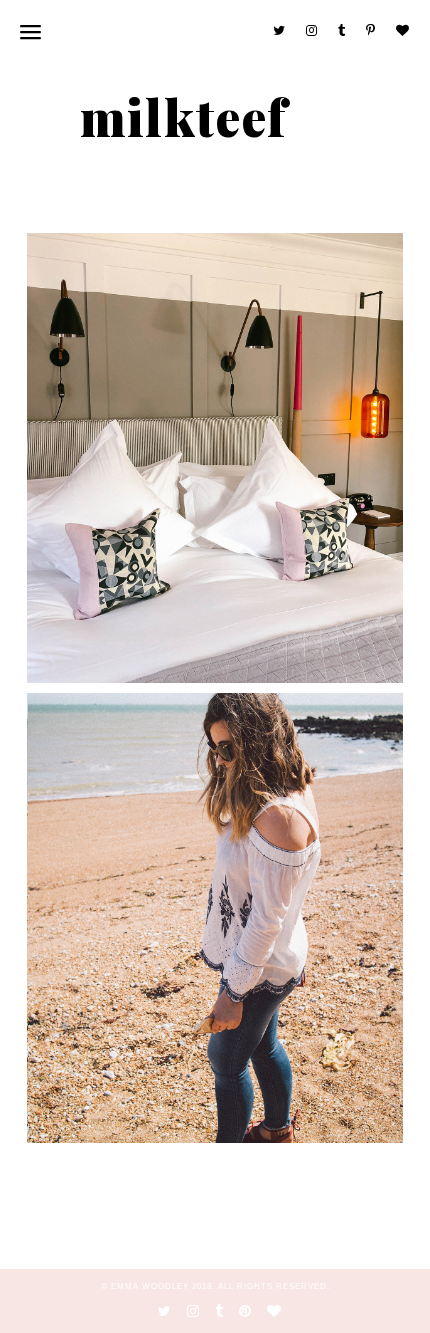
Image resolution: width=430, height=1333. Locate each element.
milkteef (183, 116)
